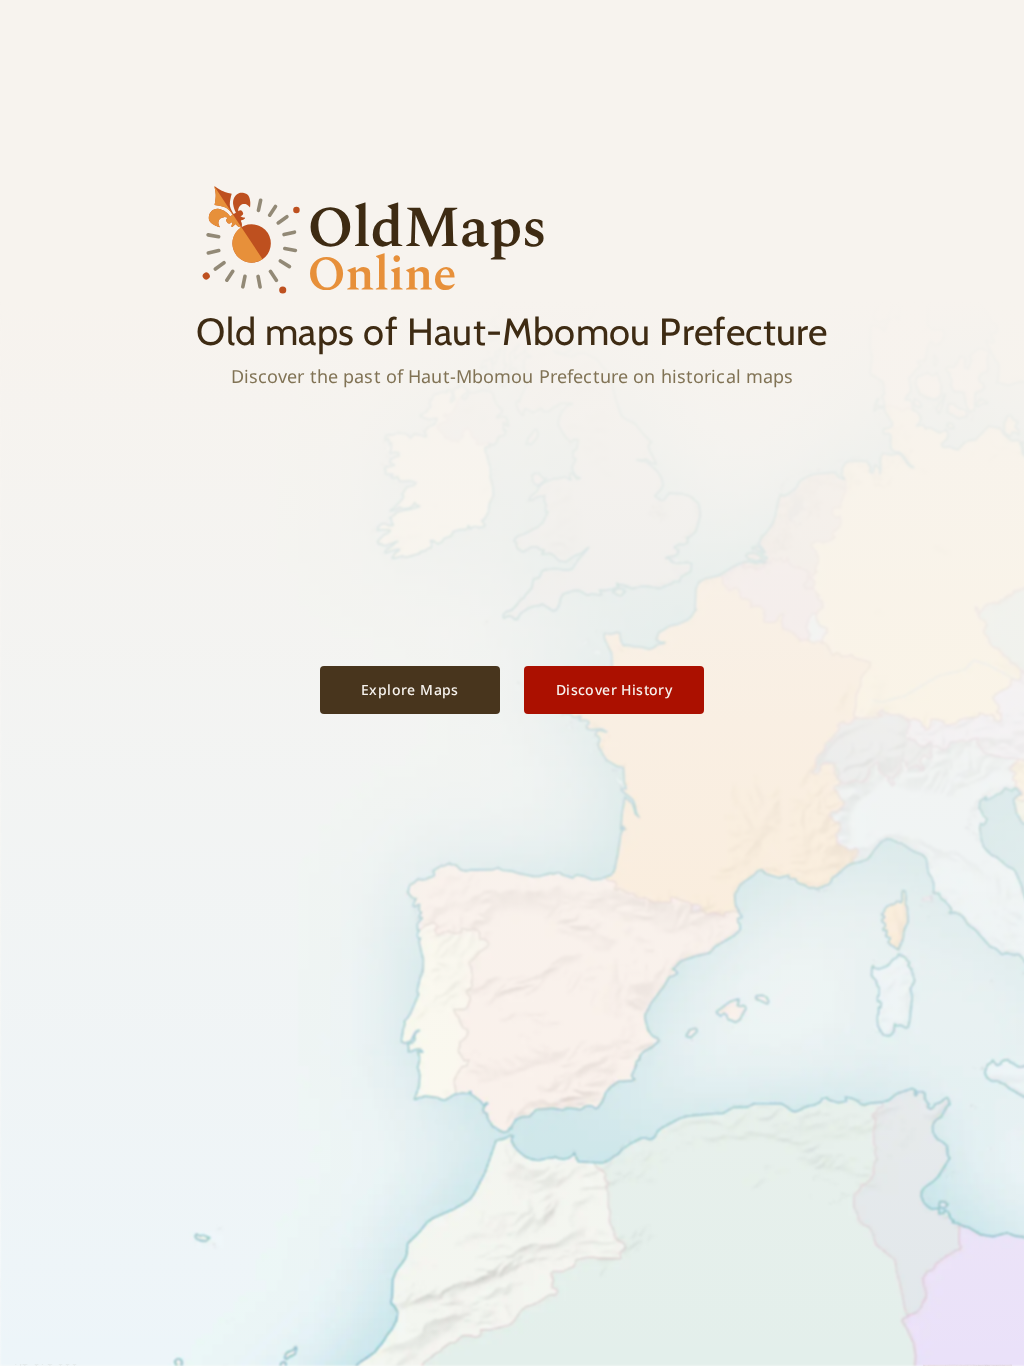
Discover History (614, 689)
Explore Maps (410, 689)
